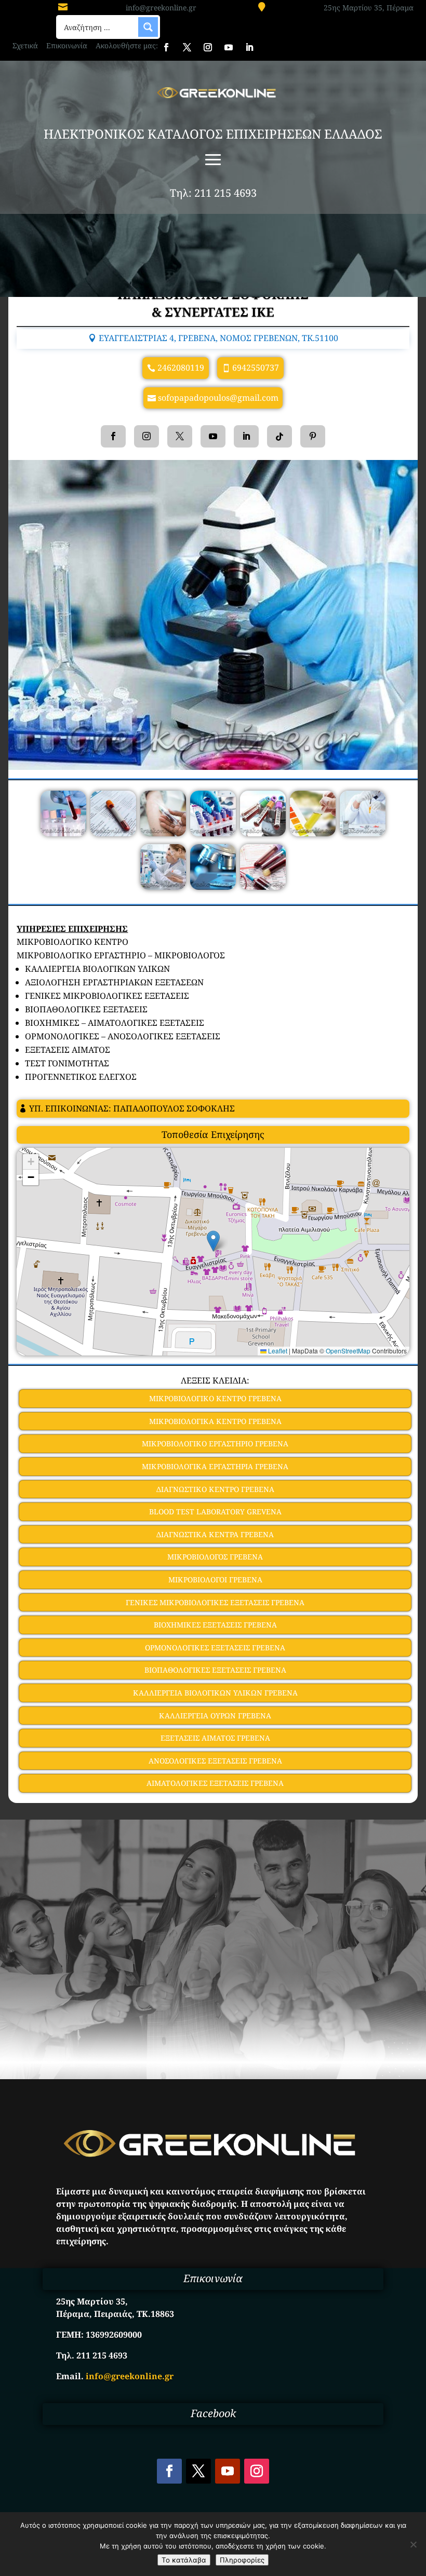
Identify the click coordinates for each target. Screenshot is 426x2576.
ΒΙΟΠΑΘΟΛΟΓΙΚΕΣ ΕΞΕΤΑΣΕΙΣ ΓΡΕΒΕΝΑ (215, 1670)
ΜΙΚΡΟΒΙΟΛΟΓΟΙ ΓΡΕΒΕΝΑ (215, 1580)
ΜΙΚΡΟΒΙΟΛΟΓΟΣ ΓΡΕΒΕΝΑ (215, 1557)
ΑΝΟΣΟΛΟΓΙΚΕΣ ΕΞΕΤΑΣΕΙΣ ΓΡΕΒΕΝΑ (215, 1761)
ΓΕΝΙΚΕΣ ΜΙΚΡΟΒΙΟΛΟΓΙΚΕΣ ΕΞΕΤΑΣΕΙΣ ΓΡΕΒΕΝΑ (215, 1602)
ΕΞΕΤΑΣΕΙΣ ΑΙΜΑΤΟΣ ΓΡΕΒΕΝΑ (215, 1738)
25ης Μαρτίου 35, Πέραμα (369, 8)
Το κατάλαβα (184, 2560)
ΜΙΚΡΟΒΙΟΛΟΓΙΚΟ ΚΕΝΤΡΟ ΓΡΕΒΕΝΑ (215, 1398)
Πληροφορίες (242, 2560)
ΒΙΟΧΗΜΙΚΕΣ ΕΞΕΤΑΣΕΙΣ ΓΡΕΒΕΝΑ (215, 1625)
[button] (213, 1241)
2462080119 (181, 368)
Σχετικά (25, 45)
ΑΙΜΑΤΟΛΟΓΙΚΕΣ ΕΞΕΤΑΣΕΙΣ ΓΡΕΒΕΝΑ (215, 1783)
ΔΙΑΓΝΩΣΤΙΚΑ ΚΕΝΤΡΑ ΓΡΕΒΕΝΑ (215, 1534)
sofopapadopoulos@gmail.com (218, 398)
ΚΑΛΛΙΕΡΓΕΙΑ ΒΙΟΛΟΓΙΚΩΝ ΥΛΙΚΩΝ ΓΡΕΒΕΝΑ (215, 1693)
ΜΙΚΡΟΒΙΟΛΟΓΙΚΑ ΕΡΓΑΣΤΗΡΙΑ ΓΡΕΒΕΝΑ (215, 1466)
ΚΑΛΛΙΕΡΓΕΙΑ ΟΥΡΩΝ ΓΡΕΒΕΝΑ (215, 1716)
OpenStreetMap (348, 1351)
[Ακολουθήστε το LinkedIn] (249, 47)
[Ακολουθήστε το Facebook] (166, 47)
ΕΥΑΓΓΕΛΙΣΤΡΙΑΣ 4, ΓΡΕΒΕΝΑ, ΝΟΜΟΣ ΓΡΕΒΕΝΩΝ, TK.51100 (218, 338)
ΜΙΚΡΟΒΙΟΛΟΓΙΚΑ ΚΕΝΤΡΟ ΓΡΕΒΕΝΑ (215, 1421)
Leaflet (277, 1351)
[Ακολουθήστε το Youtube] (229, 47)
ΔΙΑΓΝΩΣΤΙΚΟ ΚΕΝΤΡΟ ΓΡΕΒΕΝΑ (215, 1489)
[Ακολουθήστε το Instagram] (208, 47)
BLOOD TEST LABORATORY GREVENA (215, 1511)
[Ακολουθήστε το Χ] (187, 47)
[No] (413, 2544)
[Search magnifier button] (148, 27)
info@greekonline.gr (161, 8)
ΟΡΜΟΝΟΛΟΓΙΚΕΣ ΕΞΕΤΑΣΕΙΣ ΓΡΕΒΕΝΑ (215, 1648)
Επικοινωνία (67, 45)
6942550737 (256, 368)
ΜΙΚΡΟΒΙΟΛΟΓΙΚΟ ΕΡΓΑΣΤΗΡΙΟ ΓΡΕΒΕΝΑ (215, 1443)
